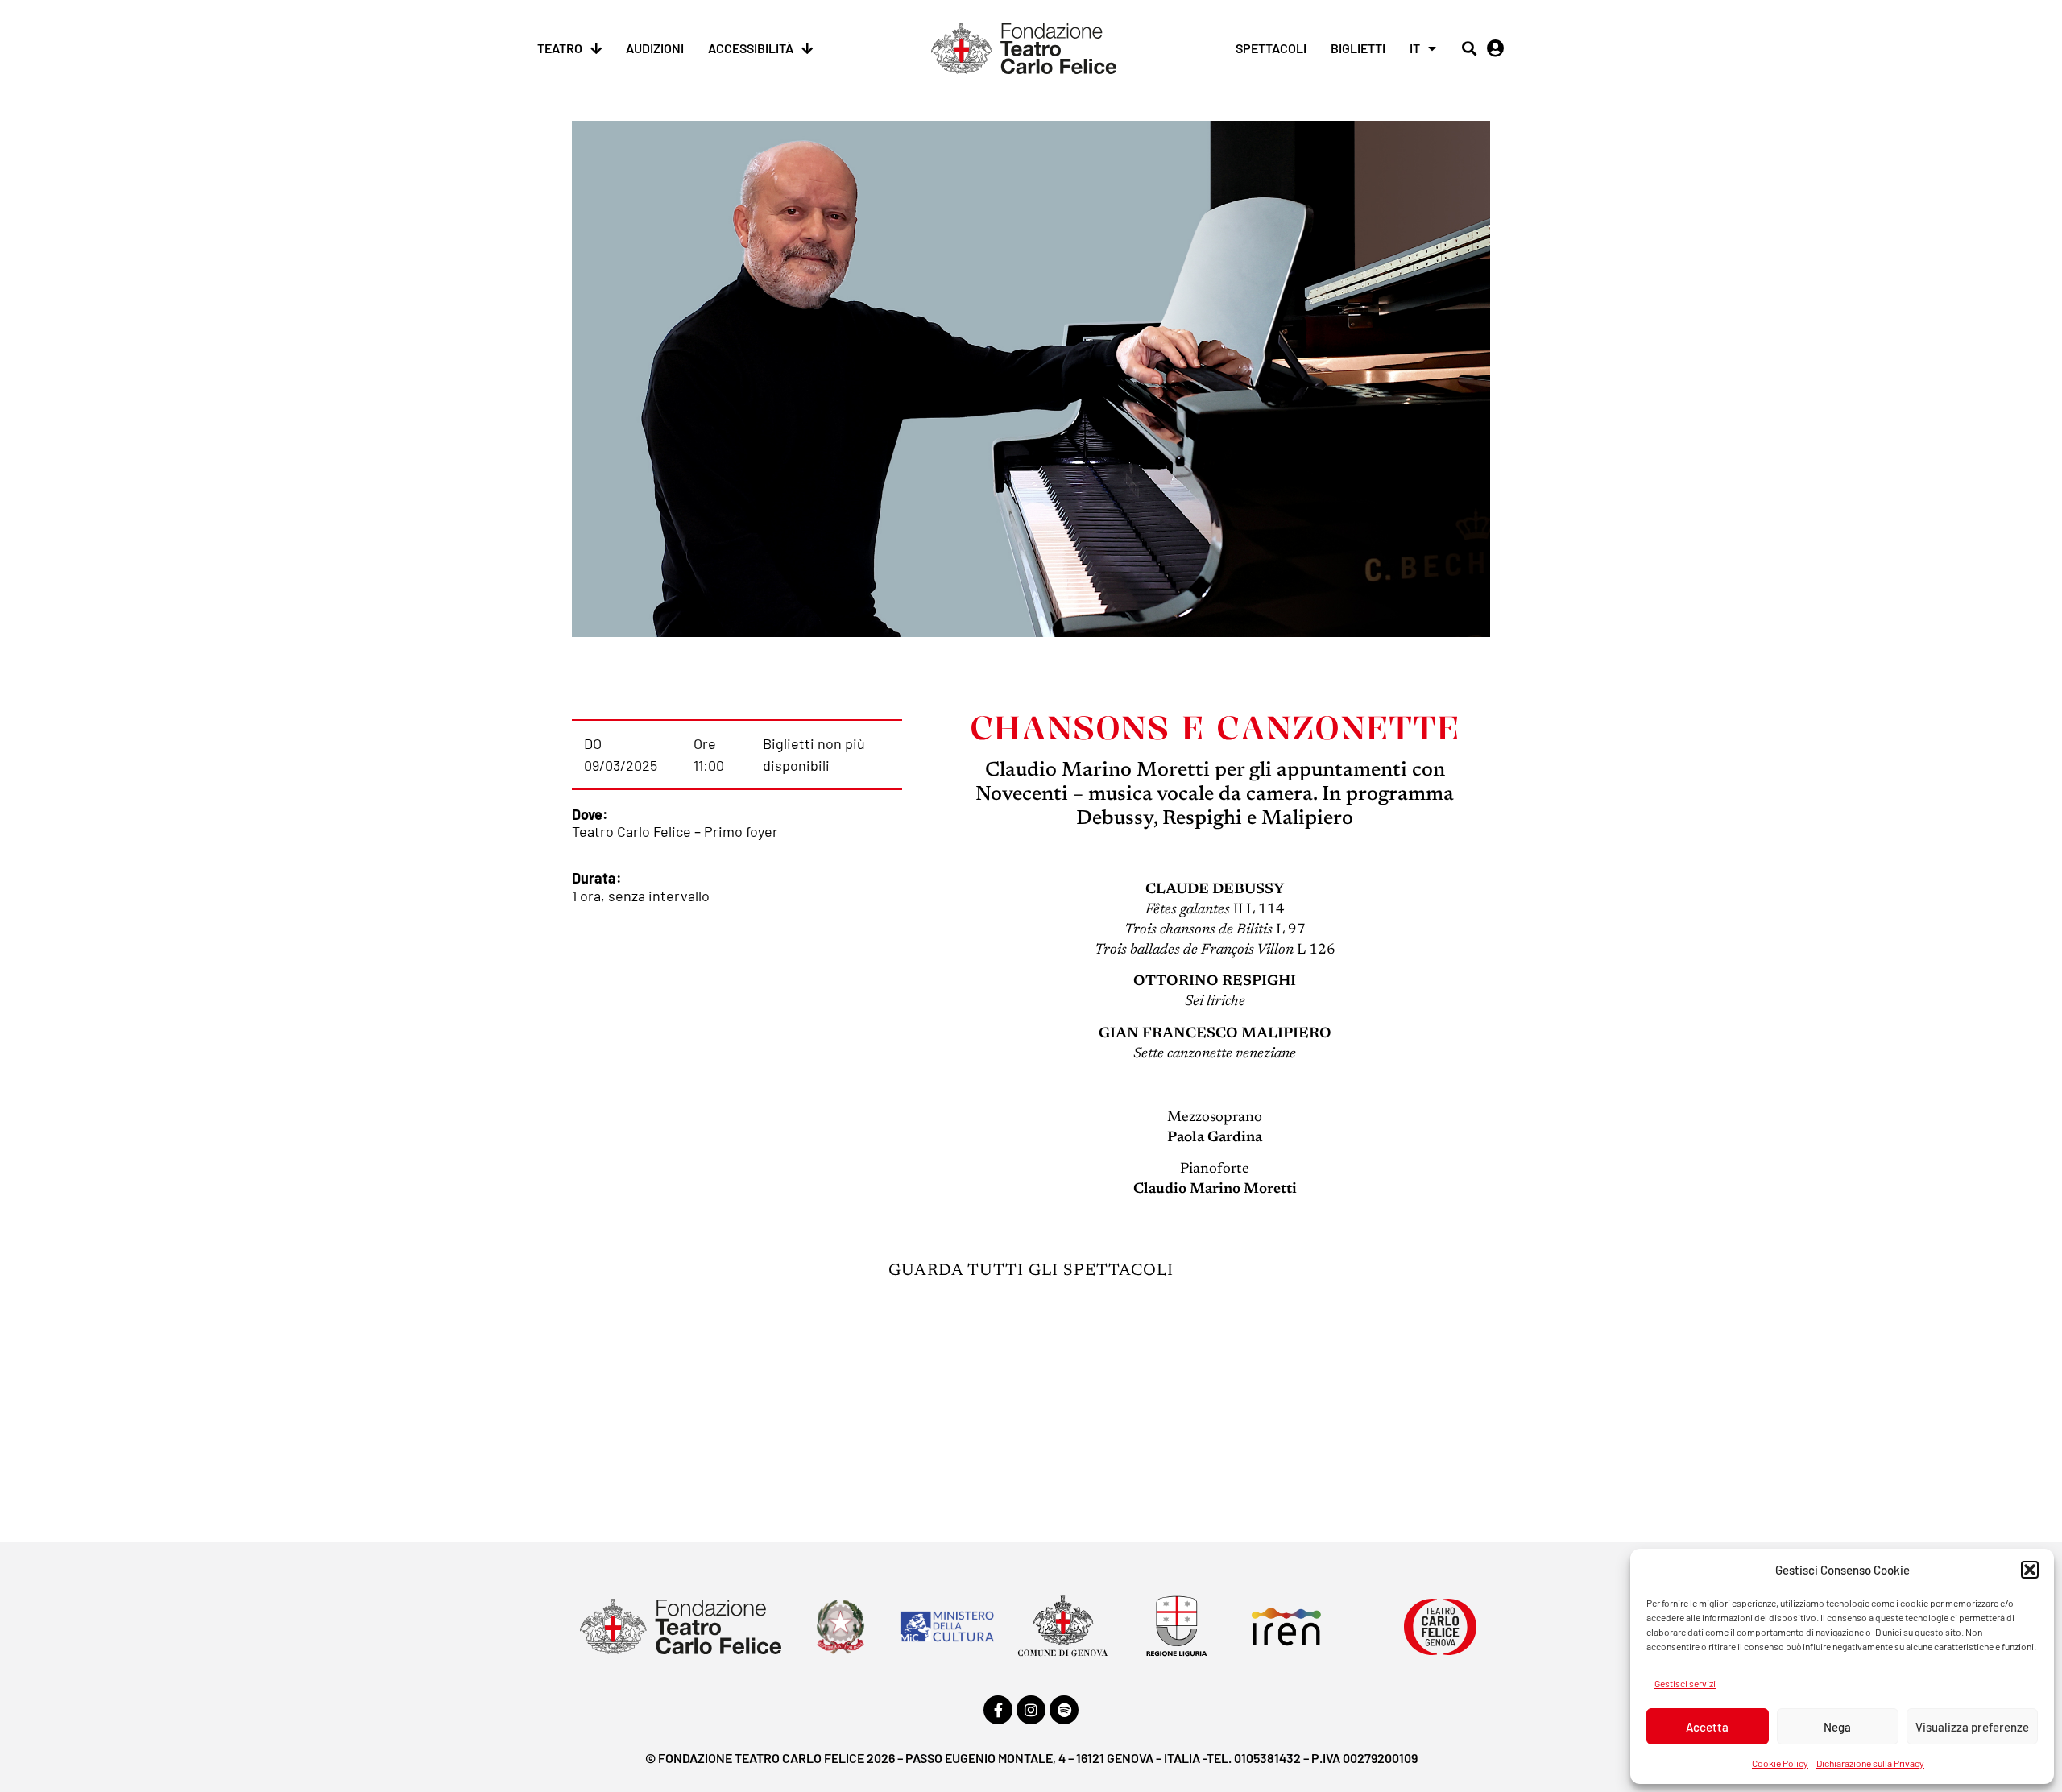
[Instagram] (1031, 1710)
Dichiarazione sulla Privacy (1870, 1763)
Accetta (1707, 1727)
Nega (1837, 1727)
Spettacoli (1271, 48)
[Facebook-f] (998, 1710)
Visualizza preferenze (1972, 1727)
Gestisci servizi (1685, 1683)
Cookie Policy (1780, 1763)
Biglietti (1358, 48)
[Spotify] (1064, 1710)
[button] (2030, 1570)
